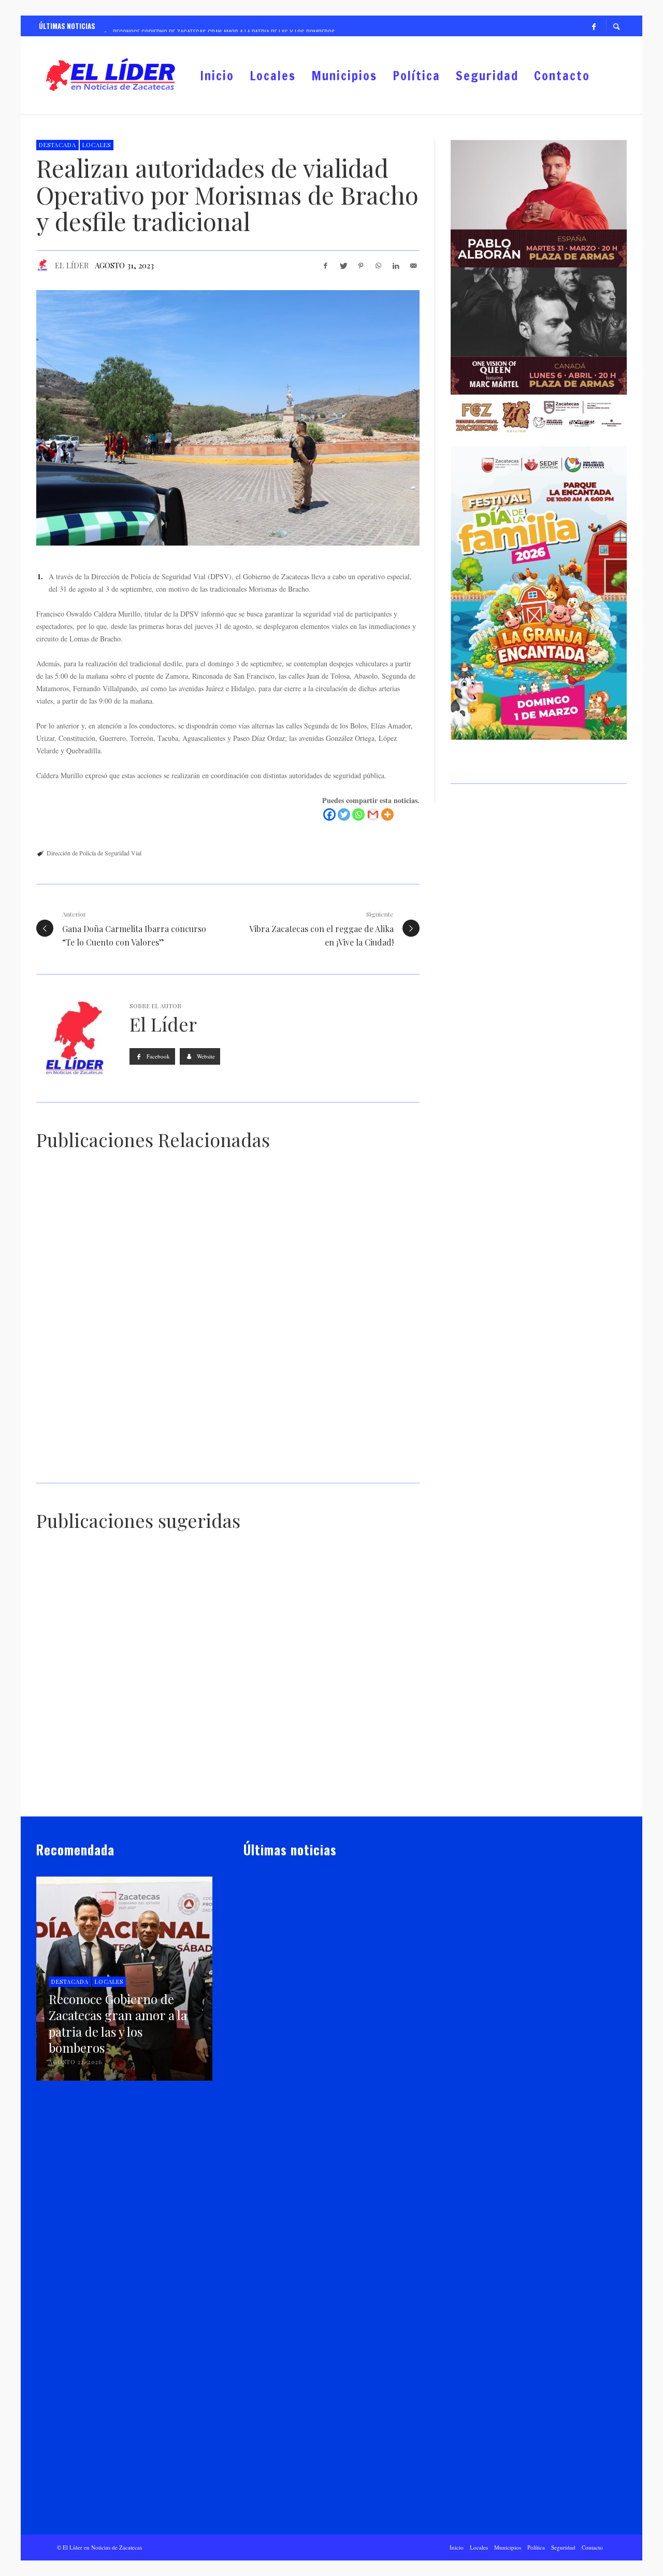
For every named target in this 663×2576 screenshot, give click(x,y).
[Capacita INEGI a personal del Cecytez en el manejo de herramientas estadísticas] (342, 1610)
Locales (97, 145)
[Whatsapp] (358, 814)
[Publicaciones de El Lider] (248, 2037)
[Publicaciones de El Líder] (42, 265)
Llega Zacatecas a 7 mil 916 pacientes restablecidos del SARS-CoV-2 (226, 1791)
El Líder (72, 265)
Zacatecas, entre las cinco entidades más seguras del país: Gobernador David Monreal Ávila (356, 1796)
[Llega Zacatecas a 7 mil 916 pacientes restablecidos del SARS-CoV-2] (211, 1742)
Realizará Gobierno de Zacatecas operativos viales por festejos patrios (124, 1467)
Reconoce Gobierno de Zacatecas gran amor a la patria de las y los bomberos (330, 2017)
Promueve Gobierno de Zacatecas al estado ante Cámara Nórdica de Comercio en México (329, 2502)
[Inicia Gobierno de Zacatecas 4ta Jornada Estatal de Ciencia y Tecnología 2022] (211, 1610)
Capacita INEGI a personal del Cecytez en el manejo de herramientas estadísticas (348, 1664)
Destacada (57, 145)
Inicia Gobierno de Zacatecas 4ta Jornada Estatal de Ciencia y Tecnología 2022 (219, 1664)
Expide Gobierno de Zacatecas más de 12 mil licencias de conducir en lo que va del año (325, 1467)
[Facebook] (594, 26)
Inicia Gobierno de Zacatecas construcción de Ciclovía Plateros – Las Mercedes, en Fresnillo (330, 2344)
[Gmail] (373, 814)
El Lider (271, 2037)
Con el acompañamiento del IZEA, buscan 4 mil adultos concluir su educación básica (91, 1796)
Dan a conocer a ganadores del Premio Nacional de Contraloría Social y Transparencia (88, 1677)
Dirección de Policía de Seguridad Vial (94, 853)
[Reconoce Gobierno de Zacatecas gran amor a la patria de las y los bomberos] (315, 1951)
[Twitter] (344, 814)
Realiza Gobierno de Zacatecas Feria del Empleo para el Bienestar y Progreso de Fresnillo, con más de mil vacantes (319, 2180)
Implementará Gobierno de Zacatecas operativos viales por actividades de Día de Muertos (125, 1314)
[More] (387, 814)
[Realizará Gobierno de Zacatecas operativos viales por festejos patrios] (112, 1401)
